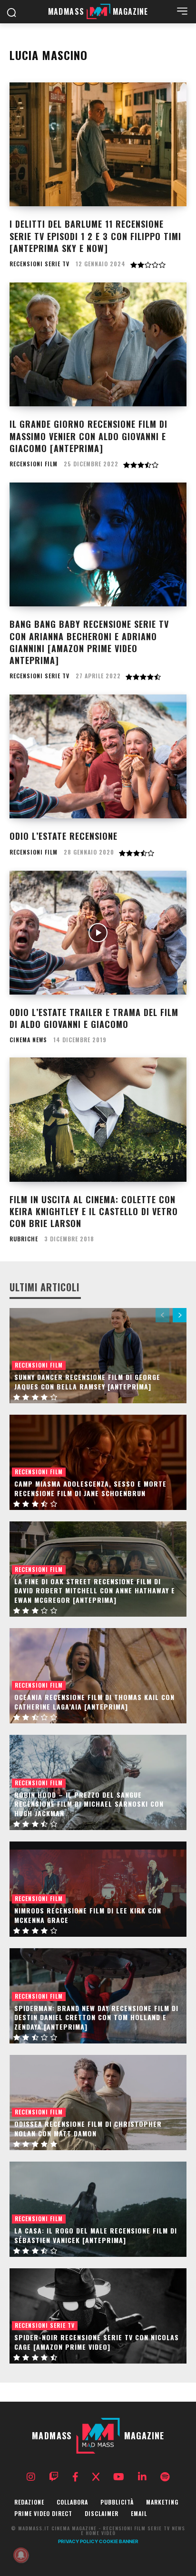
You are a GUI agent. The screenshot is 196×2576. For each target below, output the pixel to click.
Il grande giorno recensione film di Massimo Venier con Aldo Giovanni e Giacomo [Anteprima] (88, 436)
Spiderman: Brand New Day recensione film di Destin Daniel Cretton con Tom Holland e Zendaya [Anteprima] (96, 2017)
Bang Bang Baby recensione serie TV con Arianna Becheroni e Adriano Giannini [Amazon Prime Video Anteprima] (89, 642)
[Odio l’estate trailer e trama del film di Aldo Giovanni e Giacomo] (98, 933)
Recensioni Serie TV (39, 264)
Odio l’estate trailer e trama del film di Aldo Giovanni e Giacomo (94, 1018)
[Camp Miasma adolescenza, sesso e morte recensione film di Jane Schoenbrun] (98, 1462)
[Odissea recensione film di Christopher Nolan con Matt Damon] (98, 2103)
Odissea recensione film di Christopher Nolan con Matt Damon (88, 2128)
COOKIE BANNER (119, 2541)
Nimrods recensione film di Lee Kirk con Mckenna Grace (88, 1915)
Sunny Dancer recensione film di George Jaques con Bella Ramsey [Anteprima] (87, 1382)
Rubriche (24, 1239)
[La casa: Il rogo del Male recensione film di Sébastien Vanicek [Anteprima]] (98, 2209)
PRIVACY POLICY (78, 2541)
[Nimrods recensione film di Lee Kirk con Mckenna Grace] (98, 1889)
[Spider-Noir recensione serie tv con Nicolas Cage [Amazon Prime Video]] (98, 2316)
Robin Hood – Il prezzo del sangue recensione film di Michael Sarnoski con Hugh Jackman (89, 1804)
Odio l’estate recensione (64, 836)
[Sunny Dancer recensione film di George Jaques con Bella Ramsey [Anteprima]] (98, 1356)
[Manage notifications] (21, 2555)
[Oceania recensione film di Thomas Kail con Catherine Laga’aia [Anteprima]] (98, 1676)
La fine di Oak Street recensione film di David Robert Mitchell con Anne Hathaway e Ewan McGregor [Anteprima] (95, 1590)
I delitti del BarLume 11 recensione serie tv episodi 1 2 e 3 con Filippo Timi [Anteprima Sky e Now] (95, 236)
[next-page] (180, 1315)
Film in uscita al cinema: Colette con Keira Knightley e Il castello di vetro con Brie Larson (94, 1211)
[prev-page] (162, 1315)
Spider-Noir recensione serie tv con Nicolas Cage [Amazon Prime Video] (97, 2342)
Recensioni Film (34, 464)
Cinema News (28, 1040)
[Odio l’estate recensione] (98, 756)
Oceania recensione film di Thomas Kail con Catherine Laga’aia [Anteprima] (94, 1702)
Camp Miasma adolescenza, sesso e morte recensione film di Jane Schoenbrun (90, 1488)
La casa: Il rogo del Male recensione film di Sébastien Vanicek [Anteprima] (96, 2235)
